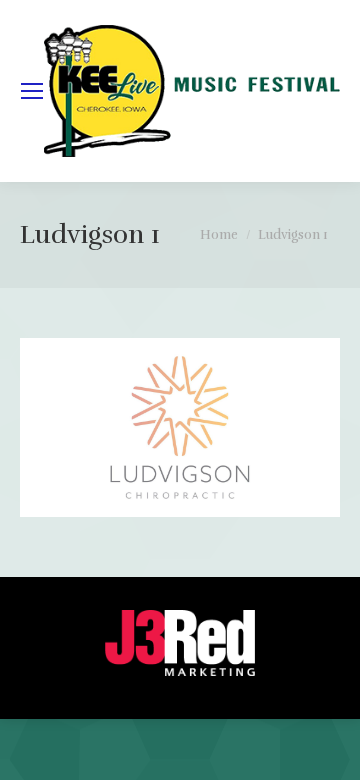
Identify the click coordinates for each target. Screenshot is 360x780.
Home (219, 235)
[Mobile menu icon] (32, 91)
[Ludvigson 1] (180, 427)
